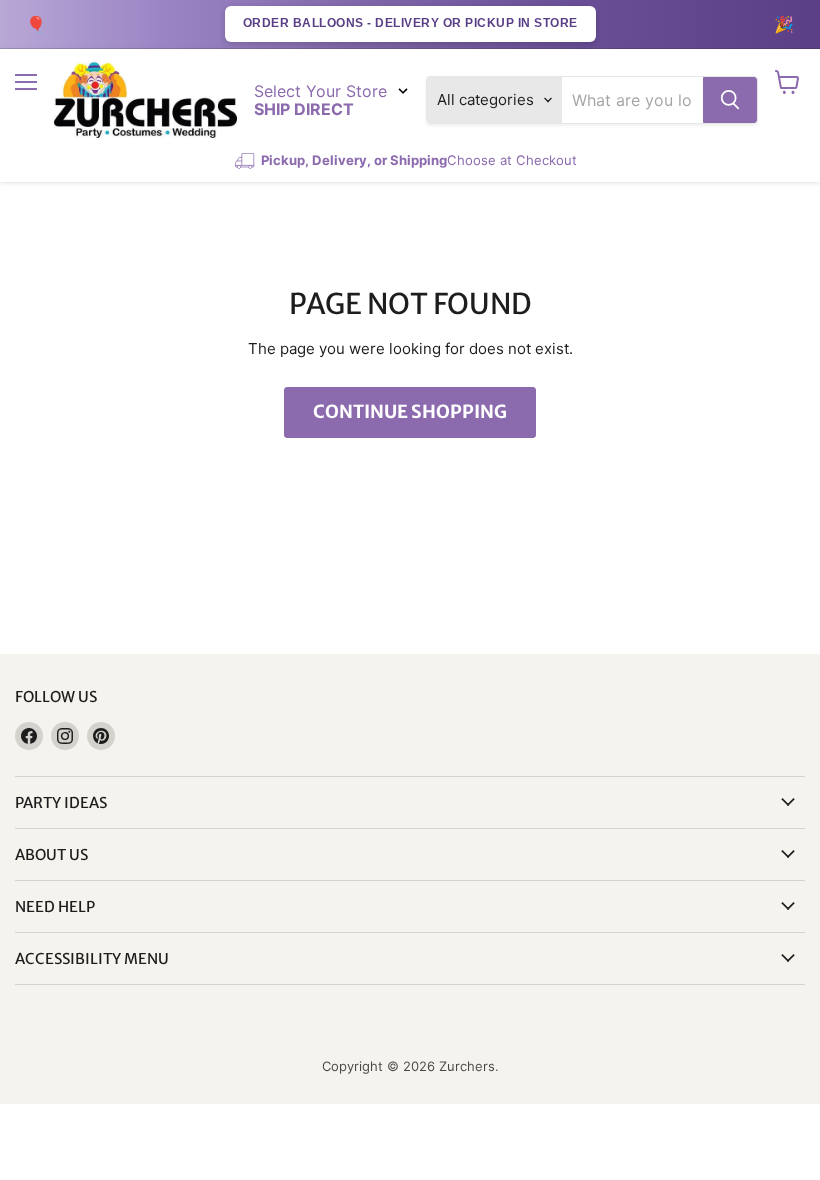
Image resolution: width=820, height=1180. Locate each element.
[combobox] (632, 100)
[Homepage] (145, 100)
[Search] (730, 100)
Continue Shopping (410, 411)
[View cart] (787, 82)
